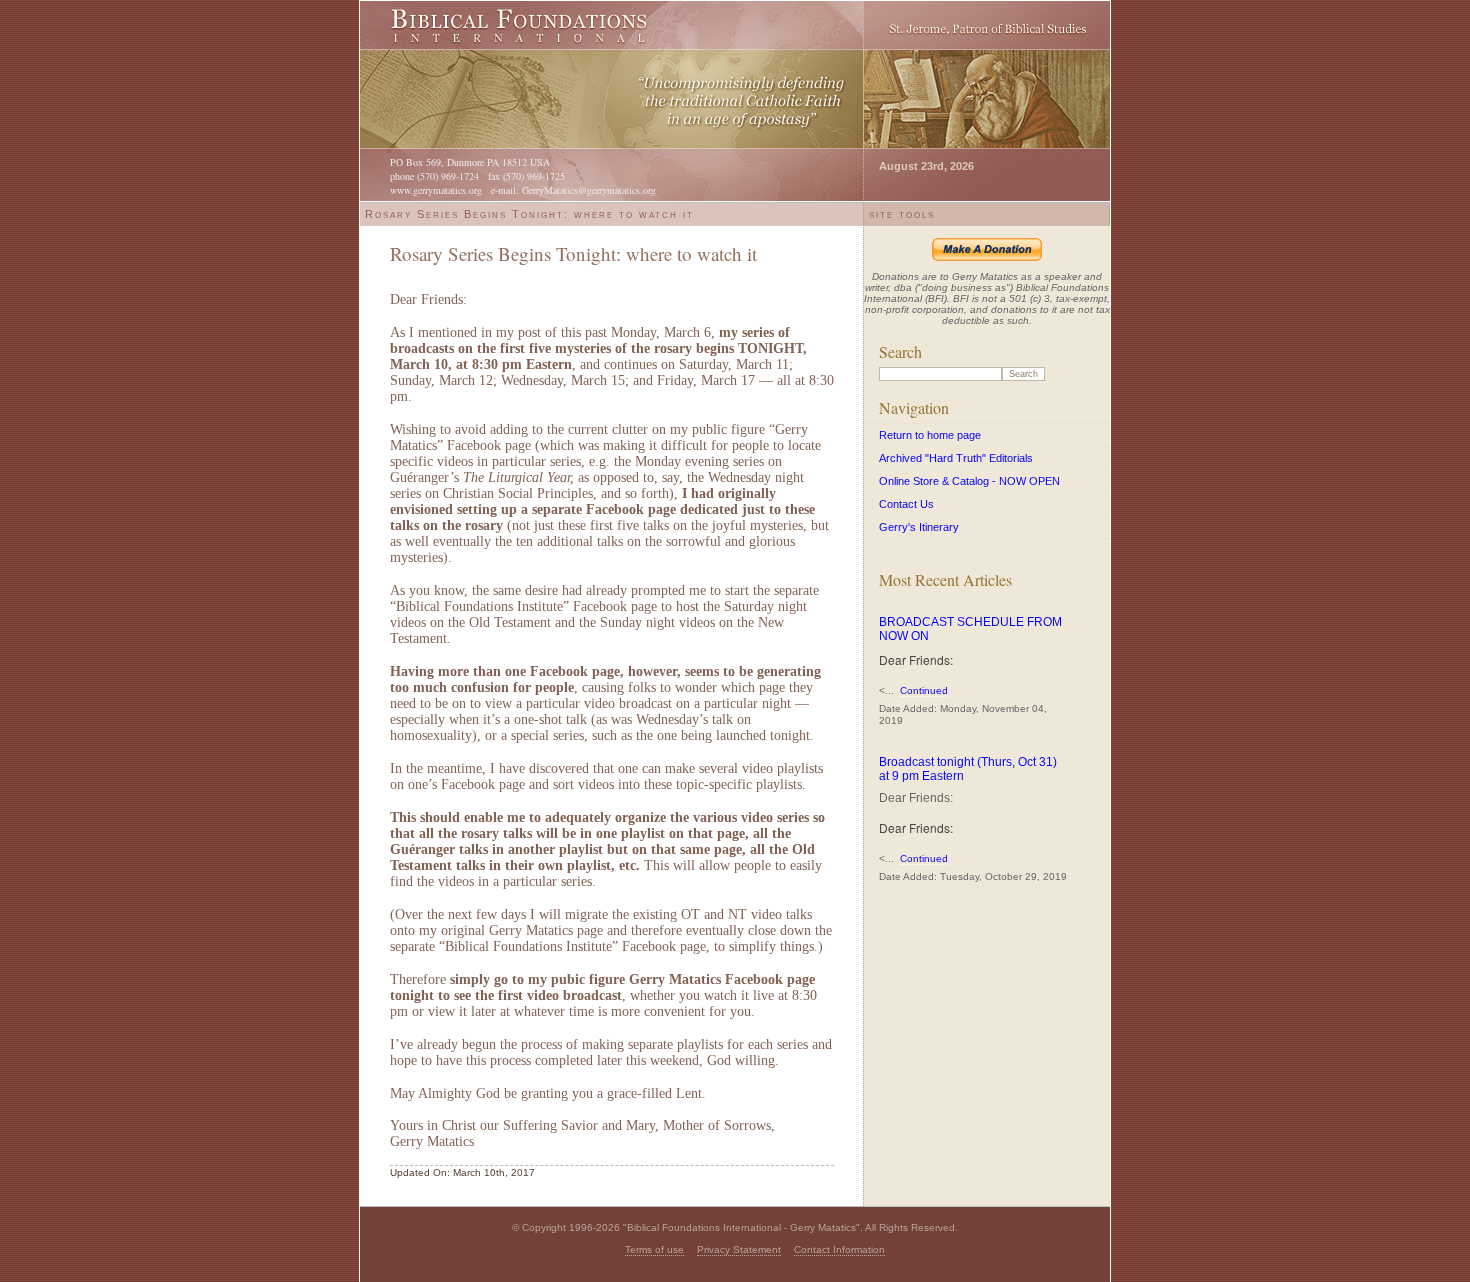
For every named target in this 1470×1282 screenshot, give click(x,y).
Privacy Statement (739, 1249)
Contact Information (839, 1249)
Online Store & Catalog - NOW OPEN (969, 481)
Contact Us (906, 504)
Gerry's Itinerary (919, 527)
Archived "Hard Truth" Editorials (956, 458)
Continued (924, 690)
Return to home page (930, 435)
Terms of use (654, 1249)
